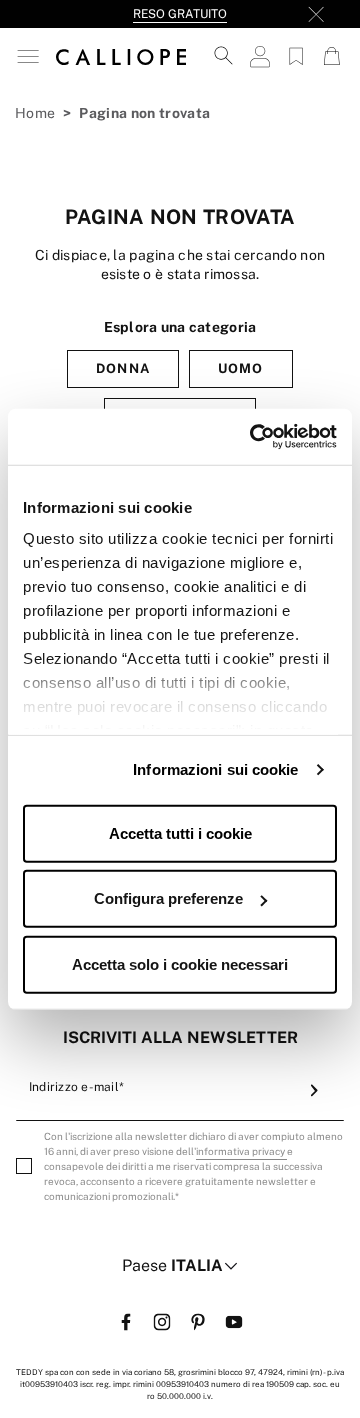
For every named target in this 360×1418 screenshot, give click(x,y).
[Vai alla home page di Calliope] (121, 56)
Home (35, 113)
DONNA (122, 368)
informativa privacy (241, 1151)
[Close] (316, 14)
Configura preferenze (168, 898)
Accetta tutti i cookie (180, 832)
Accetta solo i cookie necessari (180, 963)
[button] (28, 56)
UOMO (240, 368)
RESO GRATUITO (180, 14)
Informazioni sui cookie (215, 769)
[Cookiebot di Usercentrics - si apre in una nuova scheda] (254, 437)
